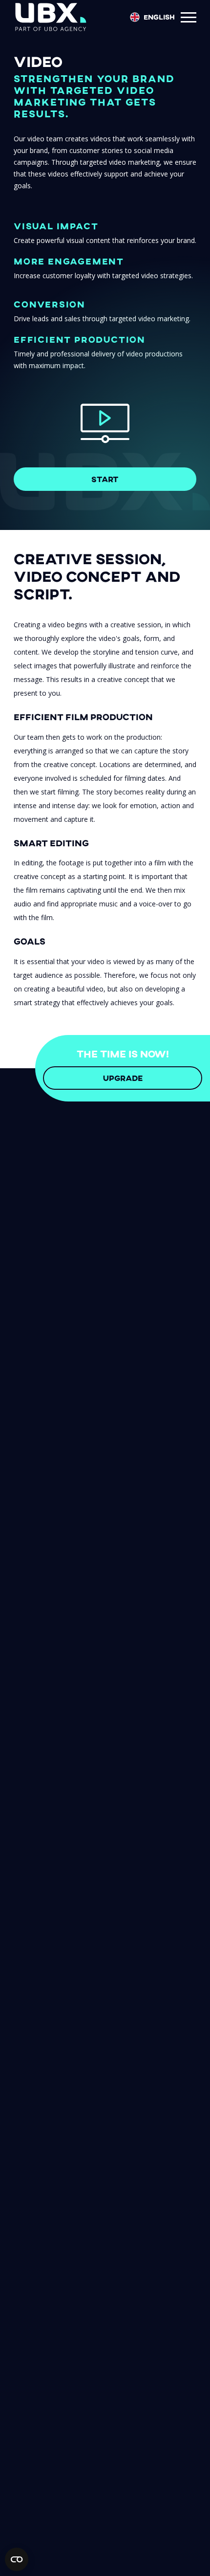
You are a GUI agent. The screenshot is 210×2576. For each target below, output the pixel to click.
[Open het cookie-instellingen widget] (17, 2559)
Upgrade (123, 1078)
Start (105, 479)
